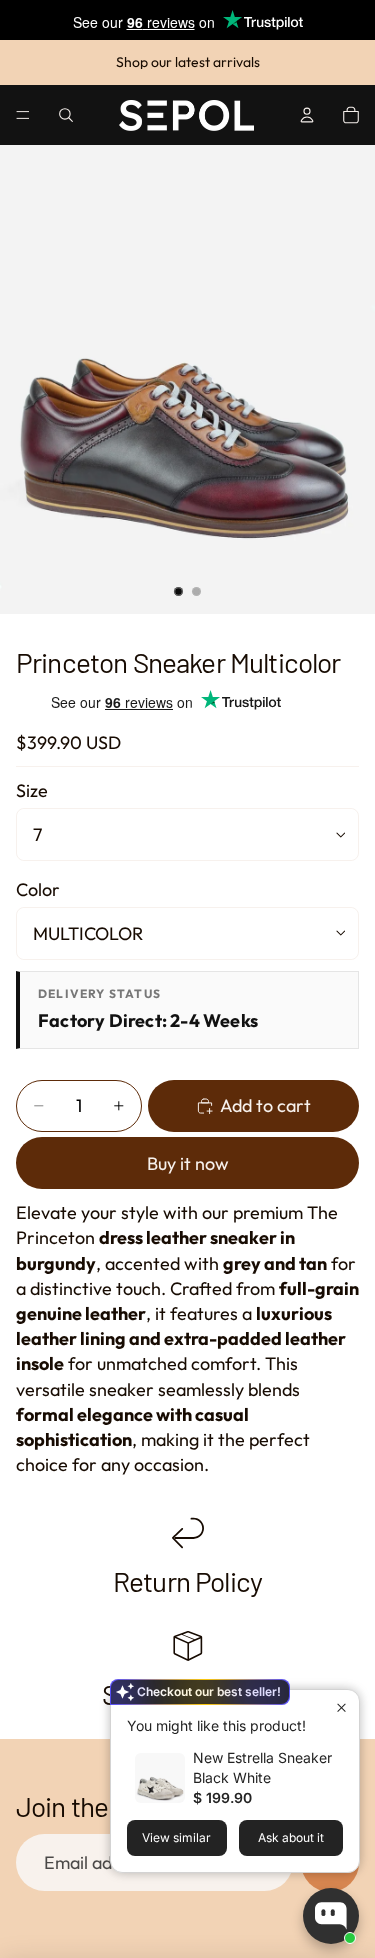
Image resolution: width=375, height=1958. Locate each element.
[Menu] (23, 115)
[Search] (66, 115)
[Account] (307, 115)
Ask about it (291, 1837)
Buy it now (188, 1163)
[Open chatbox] (331, 1916)
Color (38, 889)
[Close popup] (341, 1707)
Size (32, 790)
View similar (176, 1837)
